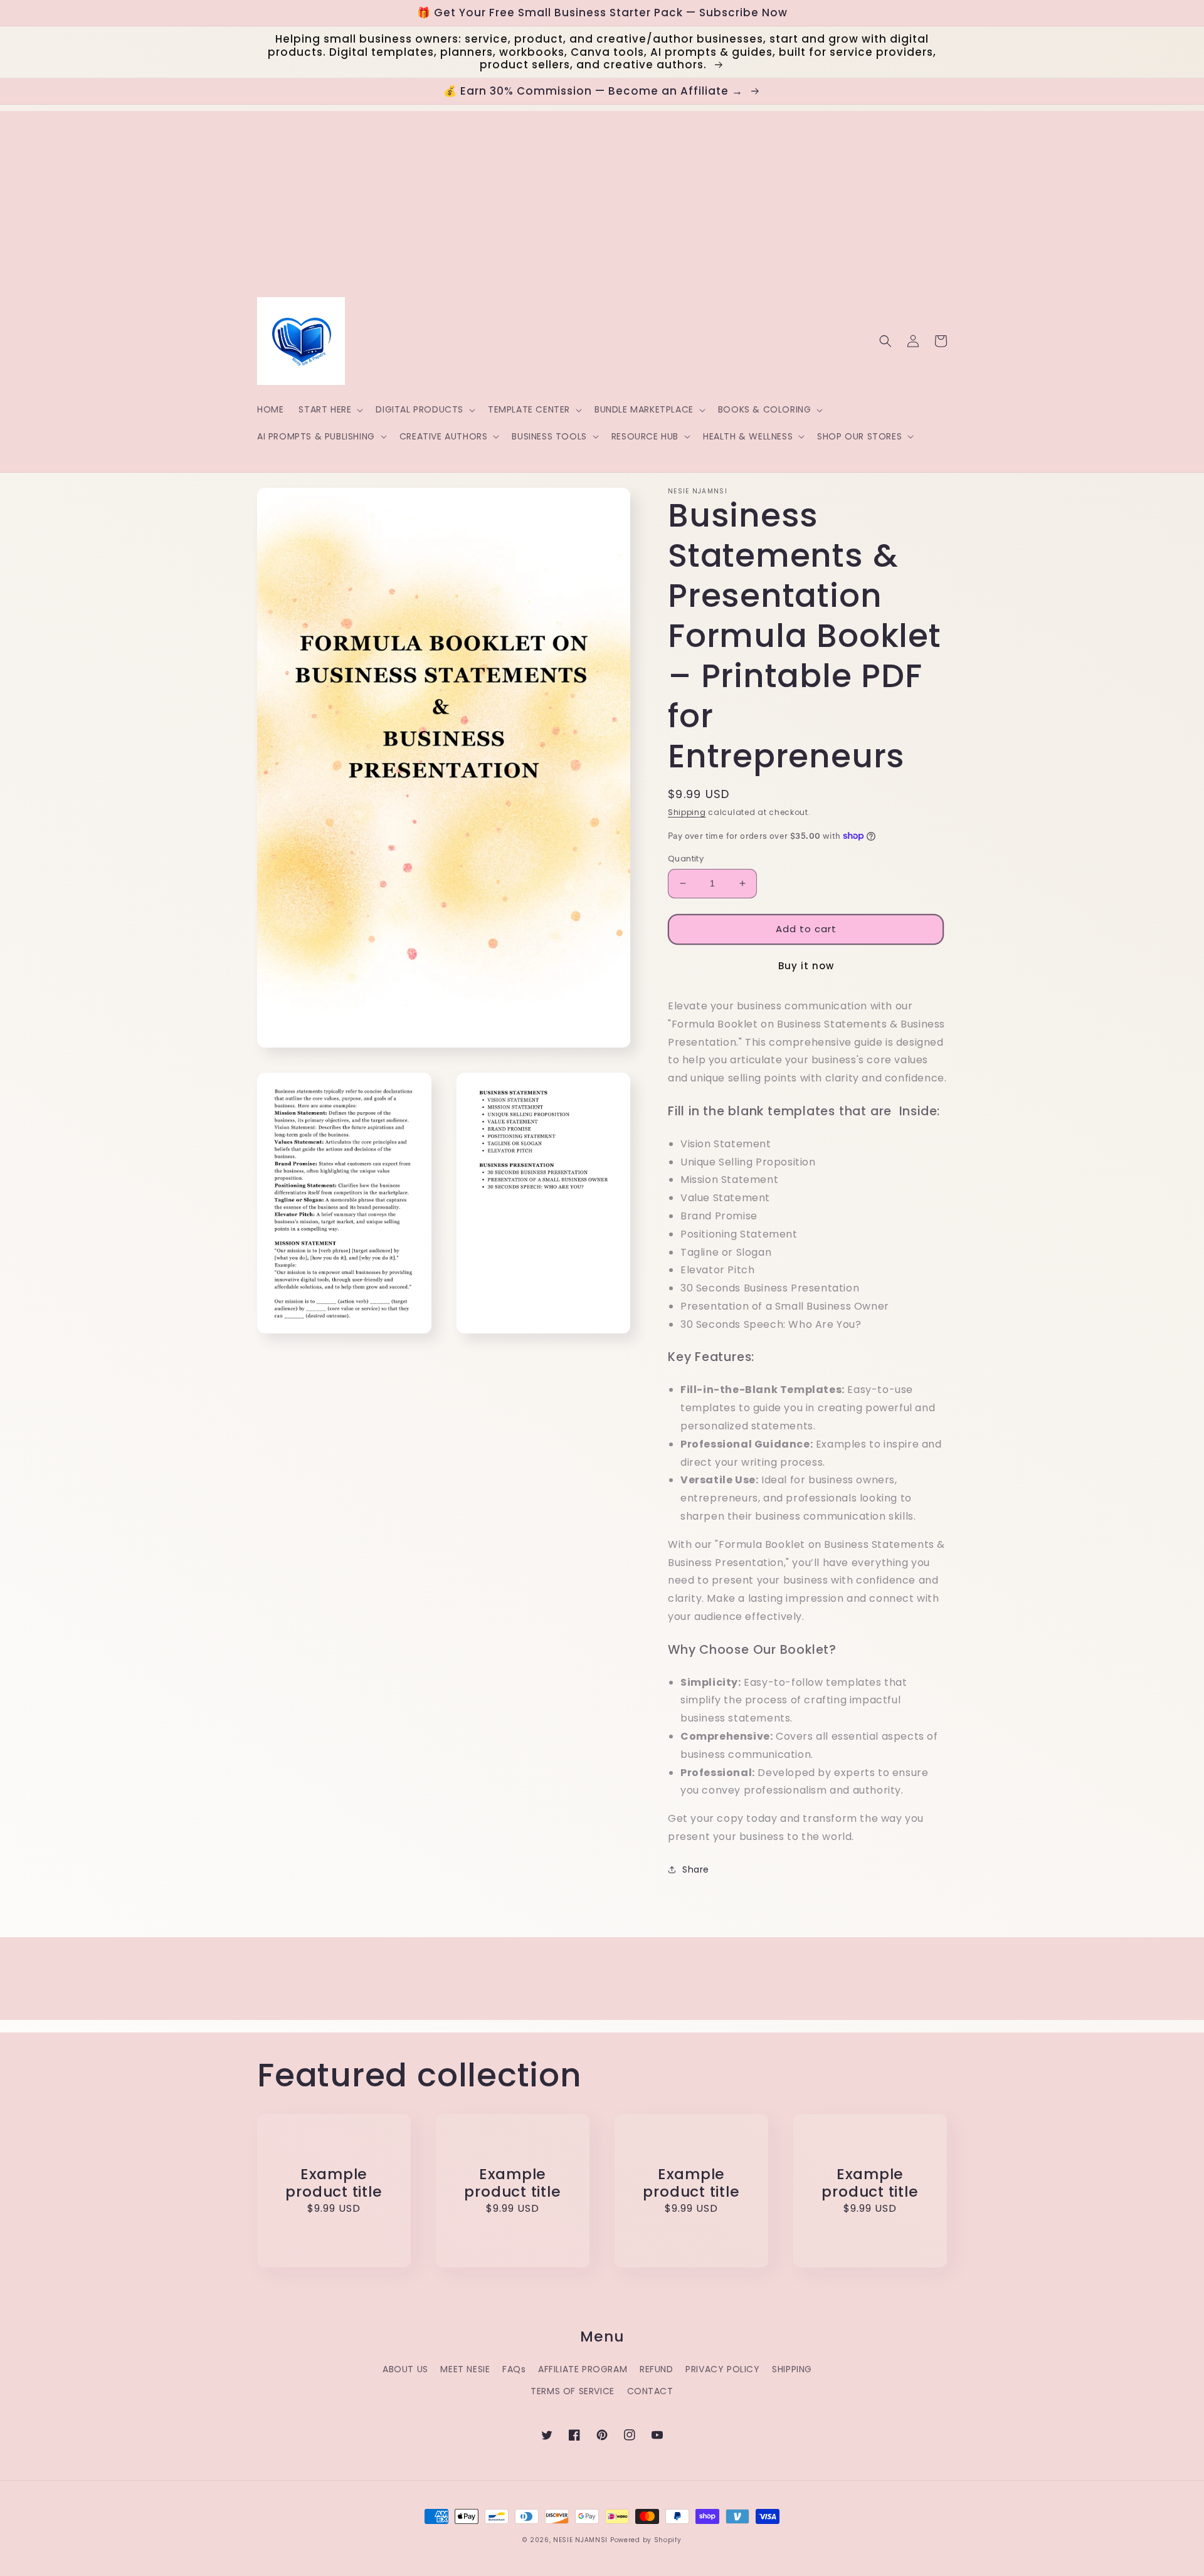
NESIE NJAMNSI (580, 2540)
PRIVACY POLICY (722, 2369)
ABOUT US (405, 2369)
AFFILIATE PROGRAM (583, 2369)
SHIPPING (792, 2369)
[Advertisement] (602, 199)
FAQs (514, 2369)
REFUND (657, 2369)
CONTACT (650, 2391)
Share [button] (696, 1869)
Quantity (686, 859)
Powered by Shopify (646, 2540)
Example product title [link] (334, 2184)
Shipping (687, 812)
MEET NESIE (465, 2369)
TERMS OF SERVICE (573, 2391)
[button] (330, 409)
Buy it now (806, 966)
